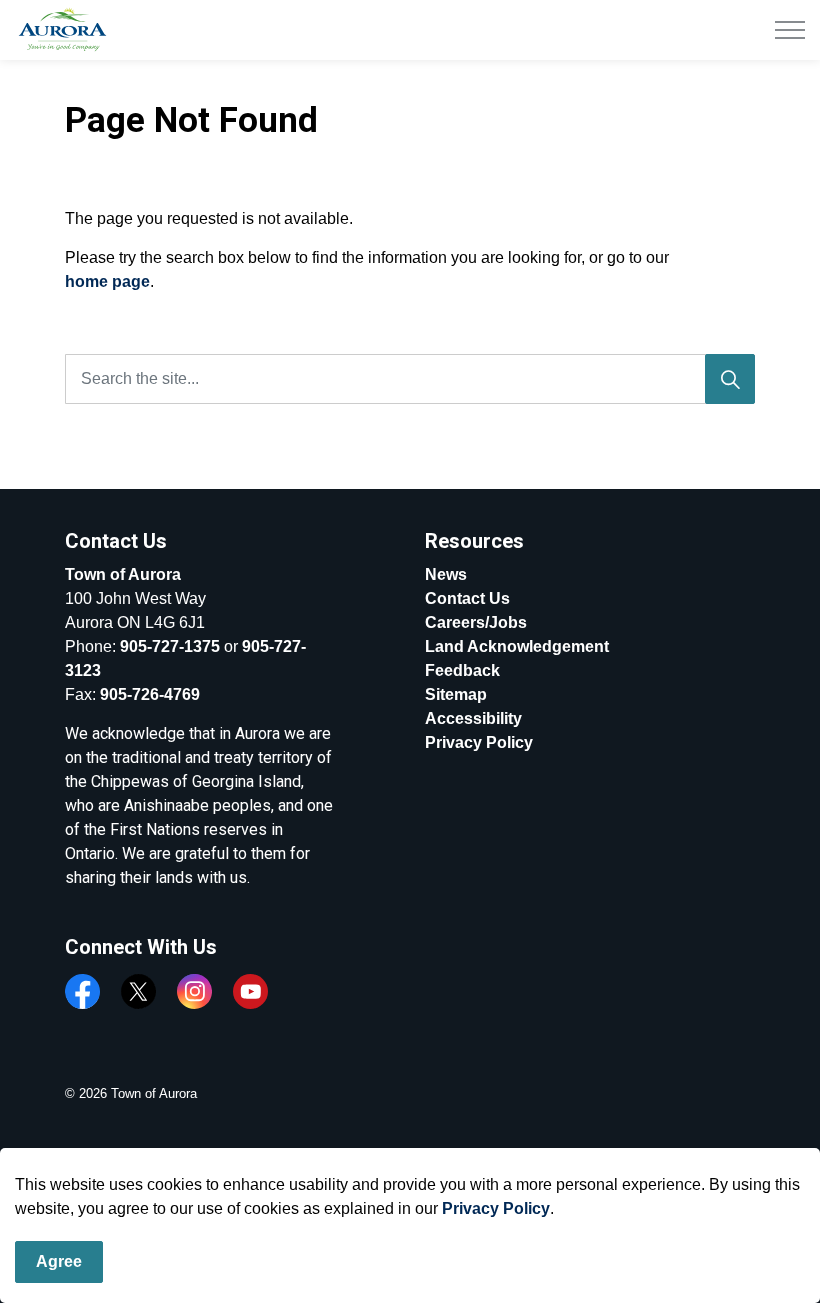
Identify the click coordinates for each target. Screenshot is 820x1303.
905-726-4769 (150, 694)
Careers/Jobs (476, 622)
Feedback (462, 670)
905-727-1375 (170, 646)
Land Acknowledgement (517, 646)
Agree (59, 1261)
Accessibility (473, 718)
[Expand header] (790, 30)
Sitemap (456, 694)
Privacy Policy (496, 1208)
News (446, 574)
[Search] (730, 379)
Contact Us (467, 598)
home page (107, 281)
